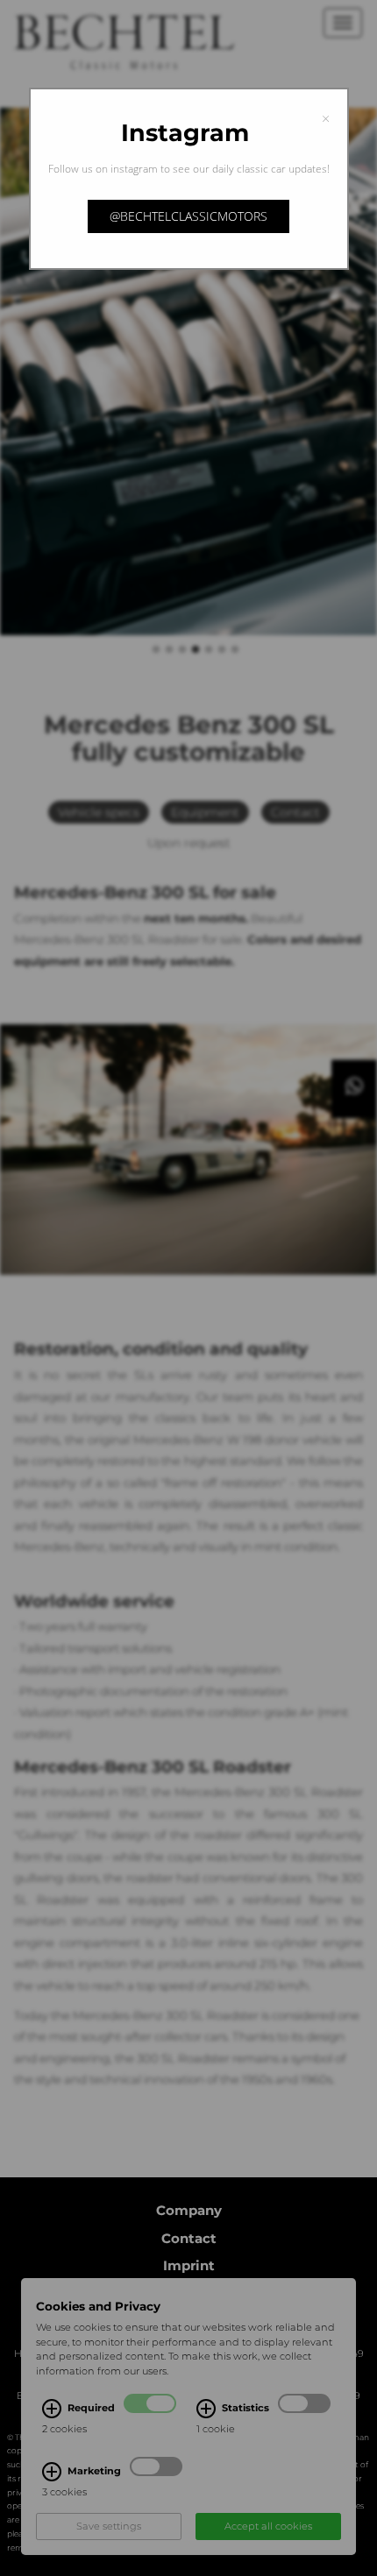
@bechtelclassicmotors (188, 216)
